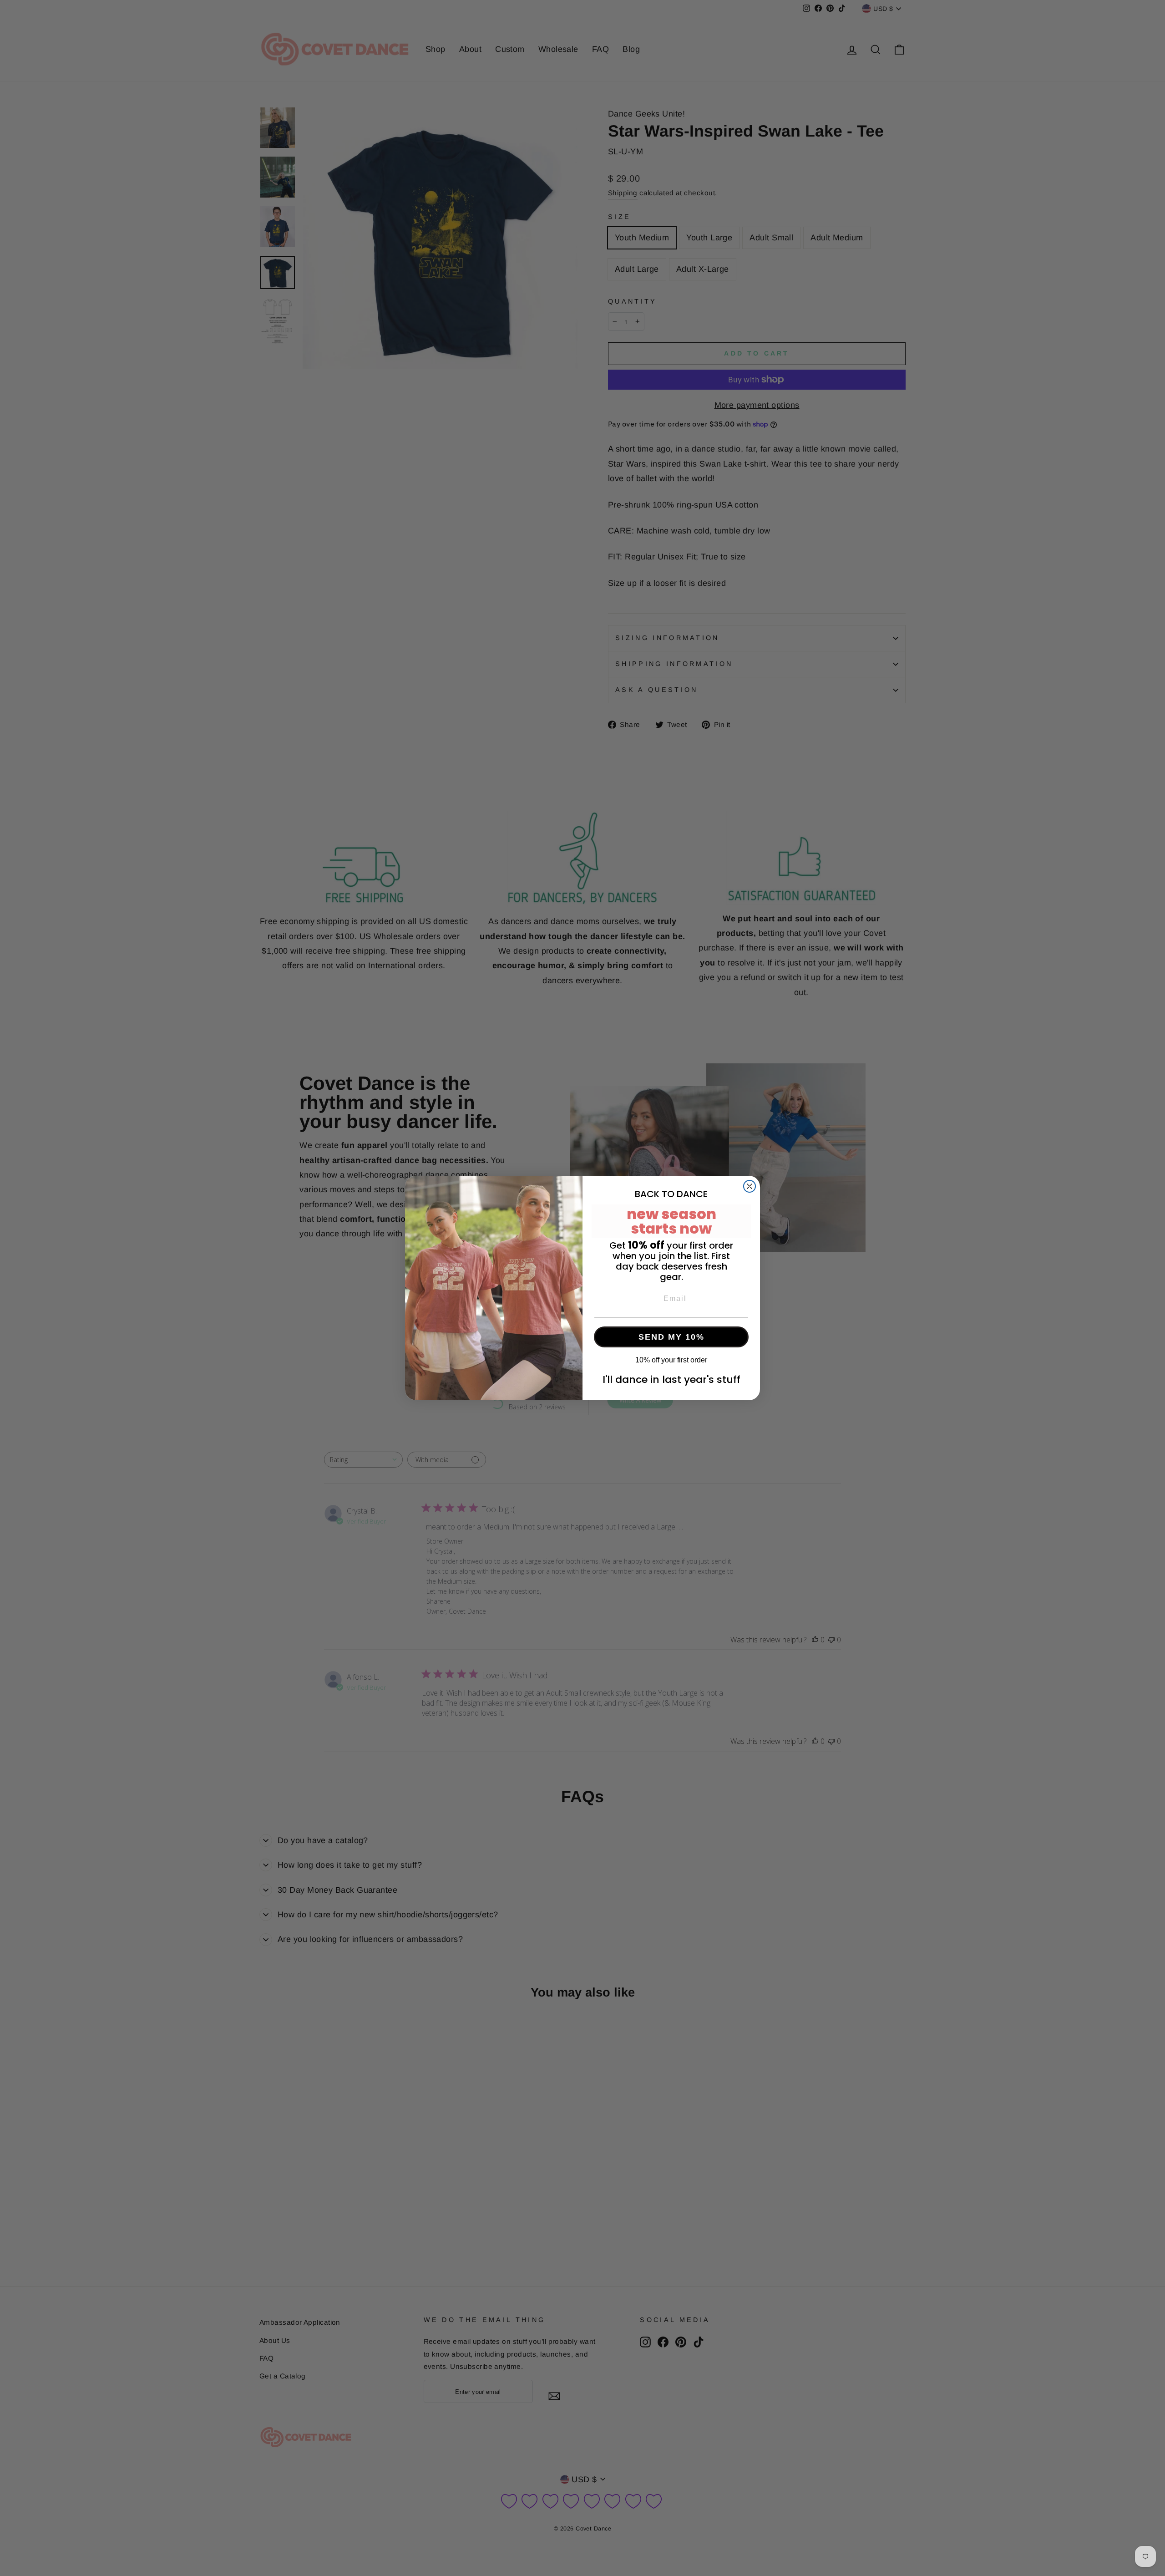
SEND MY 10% (671, 1337)
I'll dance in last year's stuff (671, 1379)
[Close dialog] (750, 1186)
